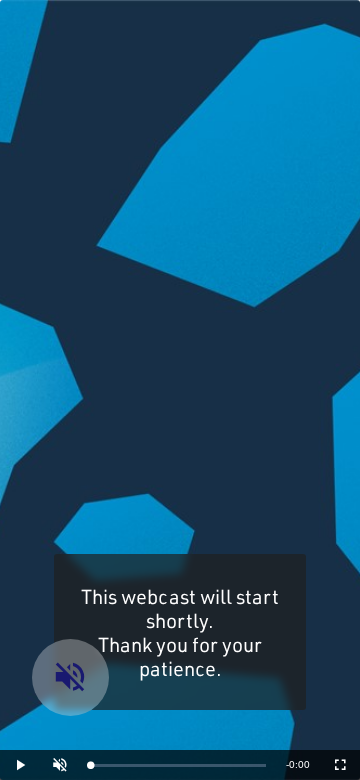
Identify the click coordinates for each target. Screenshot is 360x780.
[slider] (178, 765)
